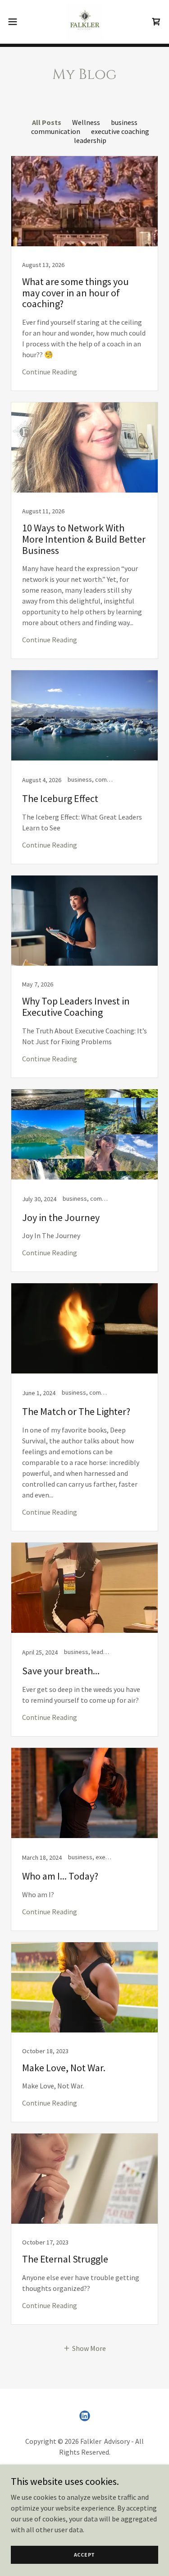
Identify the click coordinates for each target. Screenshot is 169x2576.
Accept (85, 2555)
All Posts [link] (47, 122)
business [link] (124, 122)
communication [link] (56, 131)
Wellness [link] (86, 122)
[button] (16, 22)
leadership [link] (90, 140)
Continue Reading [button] (50, 372)
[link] (84, 22)
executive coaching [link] (120, 131)
